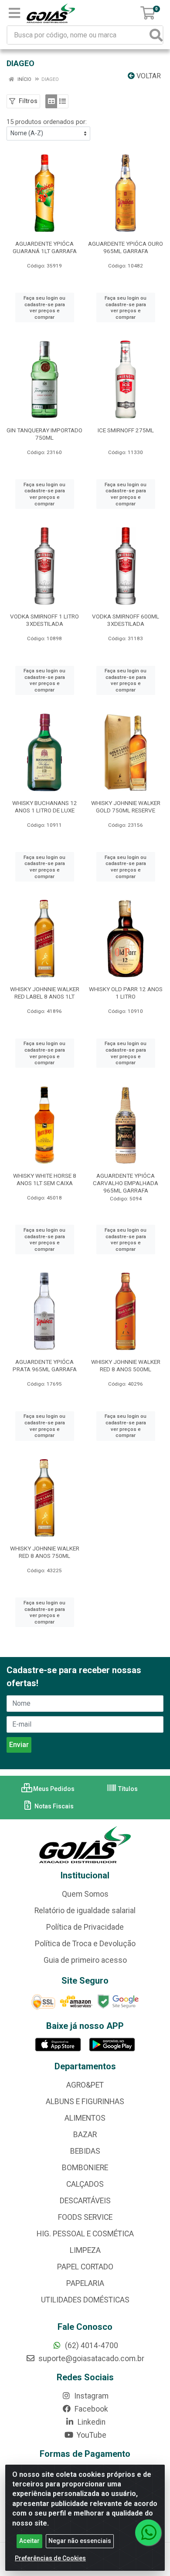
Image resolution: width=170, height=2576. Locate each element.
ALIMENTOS (85, 2118)
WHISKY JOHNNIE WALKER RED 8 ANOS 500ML (126, 1365)
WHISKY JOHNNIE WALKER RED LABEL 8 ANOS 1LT (45, 993)
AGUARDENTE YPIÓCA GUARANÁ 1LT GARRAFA (45, 247)
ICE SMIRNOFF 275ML (126, 430)
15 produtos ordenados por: (47, 122)
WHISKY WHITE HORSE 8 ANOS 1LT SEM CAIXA (45, 1179)
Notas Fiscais (53, 1806)
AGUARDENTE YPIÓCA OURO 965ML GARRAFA (126, 247)
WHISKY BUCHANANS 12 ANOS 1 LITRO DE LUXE (45, 807)
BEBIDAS (85, 2151)
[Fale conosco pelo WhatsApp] (148, 2533)
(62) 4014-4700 (91, 2345)
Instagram (90, 2396)
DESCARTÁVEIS (85, 2201)
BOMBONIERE (85, 2168)
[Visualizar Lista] (63, 101)
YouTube (91, 2435)
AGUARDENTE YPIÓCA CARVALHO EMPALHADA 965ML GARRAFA (126, 1183)
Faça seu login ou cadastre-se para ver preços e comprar (44, 307)
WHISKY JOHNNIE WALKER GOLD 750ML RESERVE (126, 807)
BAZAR (85, 2135)
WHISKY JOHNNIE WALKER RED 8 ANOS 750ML (45, 1552)
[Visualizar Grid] (51, 101)
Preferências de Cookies (50, 2558)
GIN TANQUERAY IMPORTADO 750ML (44, 434)
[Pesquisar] (156, 35)
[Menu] (14, 13)
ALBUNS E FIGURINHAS (85, 2102)
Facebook (90, 2409)
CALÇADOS (85, 2184)
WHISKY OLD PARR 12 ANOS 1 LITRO (126, 993)
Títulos (127, 1789)
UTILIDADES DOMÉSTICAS (85, 2300)
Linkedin (91, 2422)
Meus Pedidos (53, 1789)
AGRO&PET (85, 2085)
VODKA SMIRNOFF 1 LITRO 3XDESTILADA (44, 620)
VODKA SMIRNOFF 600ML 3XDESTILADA (126, 620)
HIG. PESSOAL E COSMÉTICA (85, 2234)
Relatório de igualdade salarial (85, 1911)
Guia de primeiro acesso (85, 1960)
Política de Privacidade (85, 1927)
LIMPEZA (85, 2250)
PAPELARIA (85, 2283)
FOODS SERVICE (85, 2217)
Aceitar (29, 2541)
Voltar (148, 76)
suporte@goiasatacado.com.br (90, 2359)
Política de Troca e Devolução (85, 1944)
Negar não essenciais (80, 2541)
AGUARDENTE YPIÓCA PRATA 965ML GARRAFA (45, 1365)
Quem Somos (85, 1894)
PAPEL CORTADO (85, 2267)
